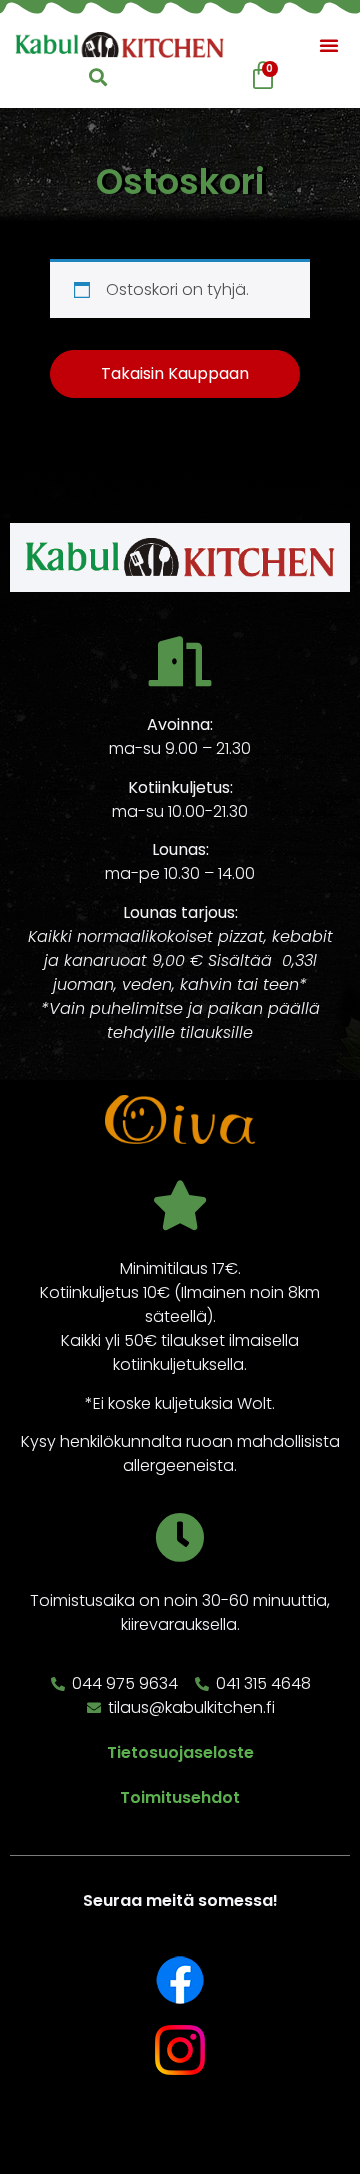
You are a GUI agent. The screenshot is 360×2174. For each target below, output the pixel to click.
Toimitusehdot (180, 1797)
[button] (329, 45)
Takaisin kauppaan (175, 373)
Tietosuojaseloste (180, 1752)
